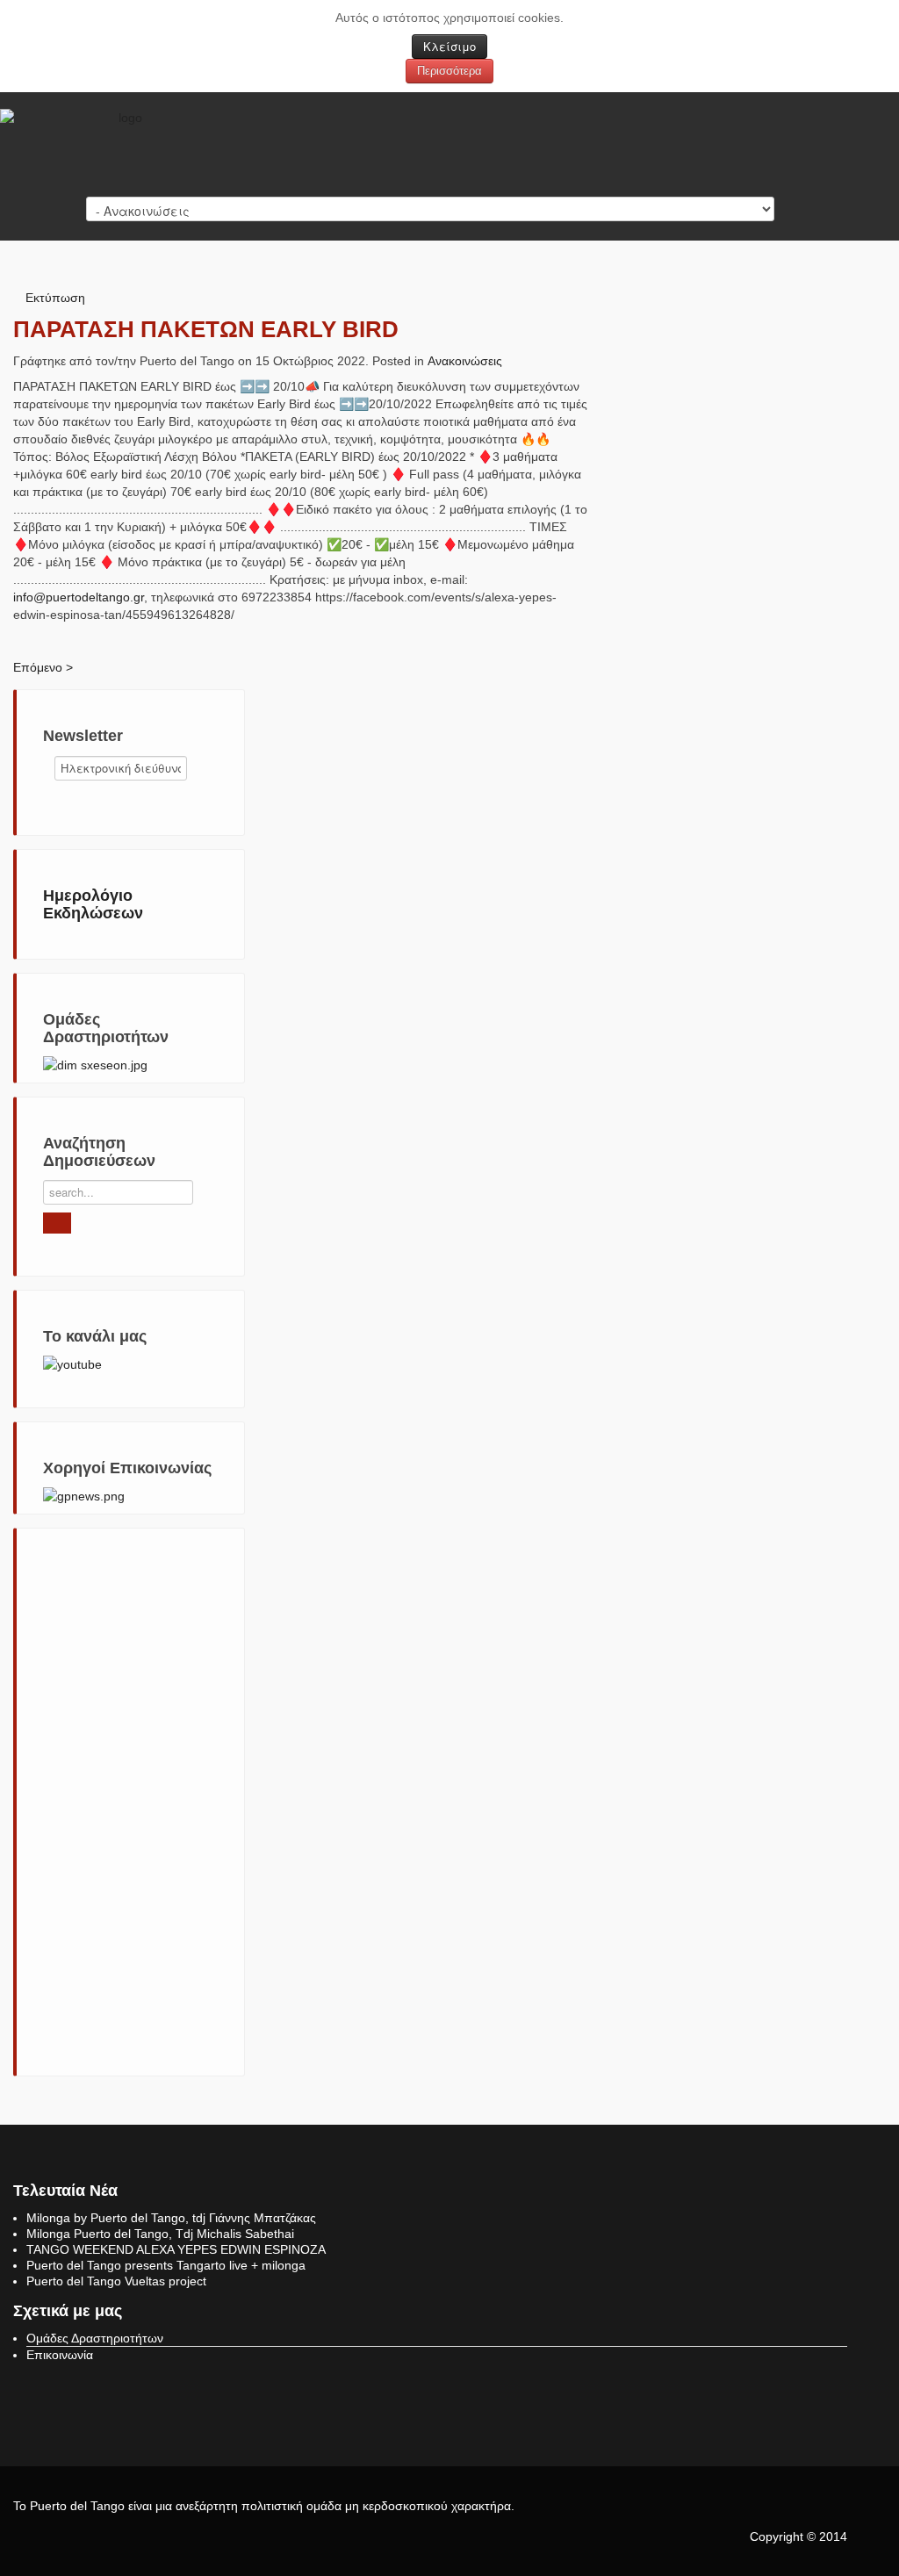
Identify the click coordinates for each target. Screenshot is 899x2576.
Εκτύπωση (55, 298)
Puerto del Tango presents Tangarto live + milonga (166, 2265)
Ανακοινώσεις (465, 361)
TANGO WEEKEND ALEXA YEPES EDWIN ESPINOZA (176, 2249)
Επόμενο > (43, 667)
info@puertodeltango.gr (79, 597)
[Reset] (57, 1223)
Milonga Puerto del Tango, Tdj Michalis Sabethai (160, 2234)
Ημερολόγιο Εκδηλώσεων (93, 904)
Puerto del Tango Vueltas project (116, 2281)
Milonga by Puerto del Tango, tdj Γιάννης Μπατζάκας (171, 2218)
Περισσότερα (449, 71)
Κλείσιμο (449, 46)
